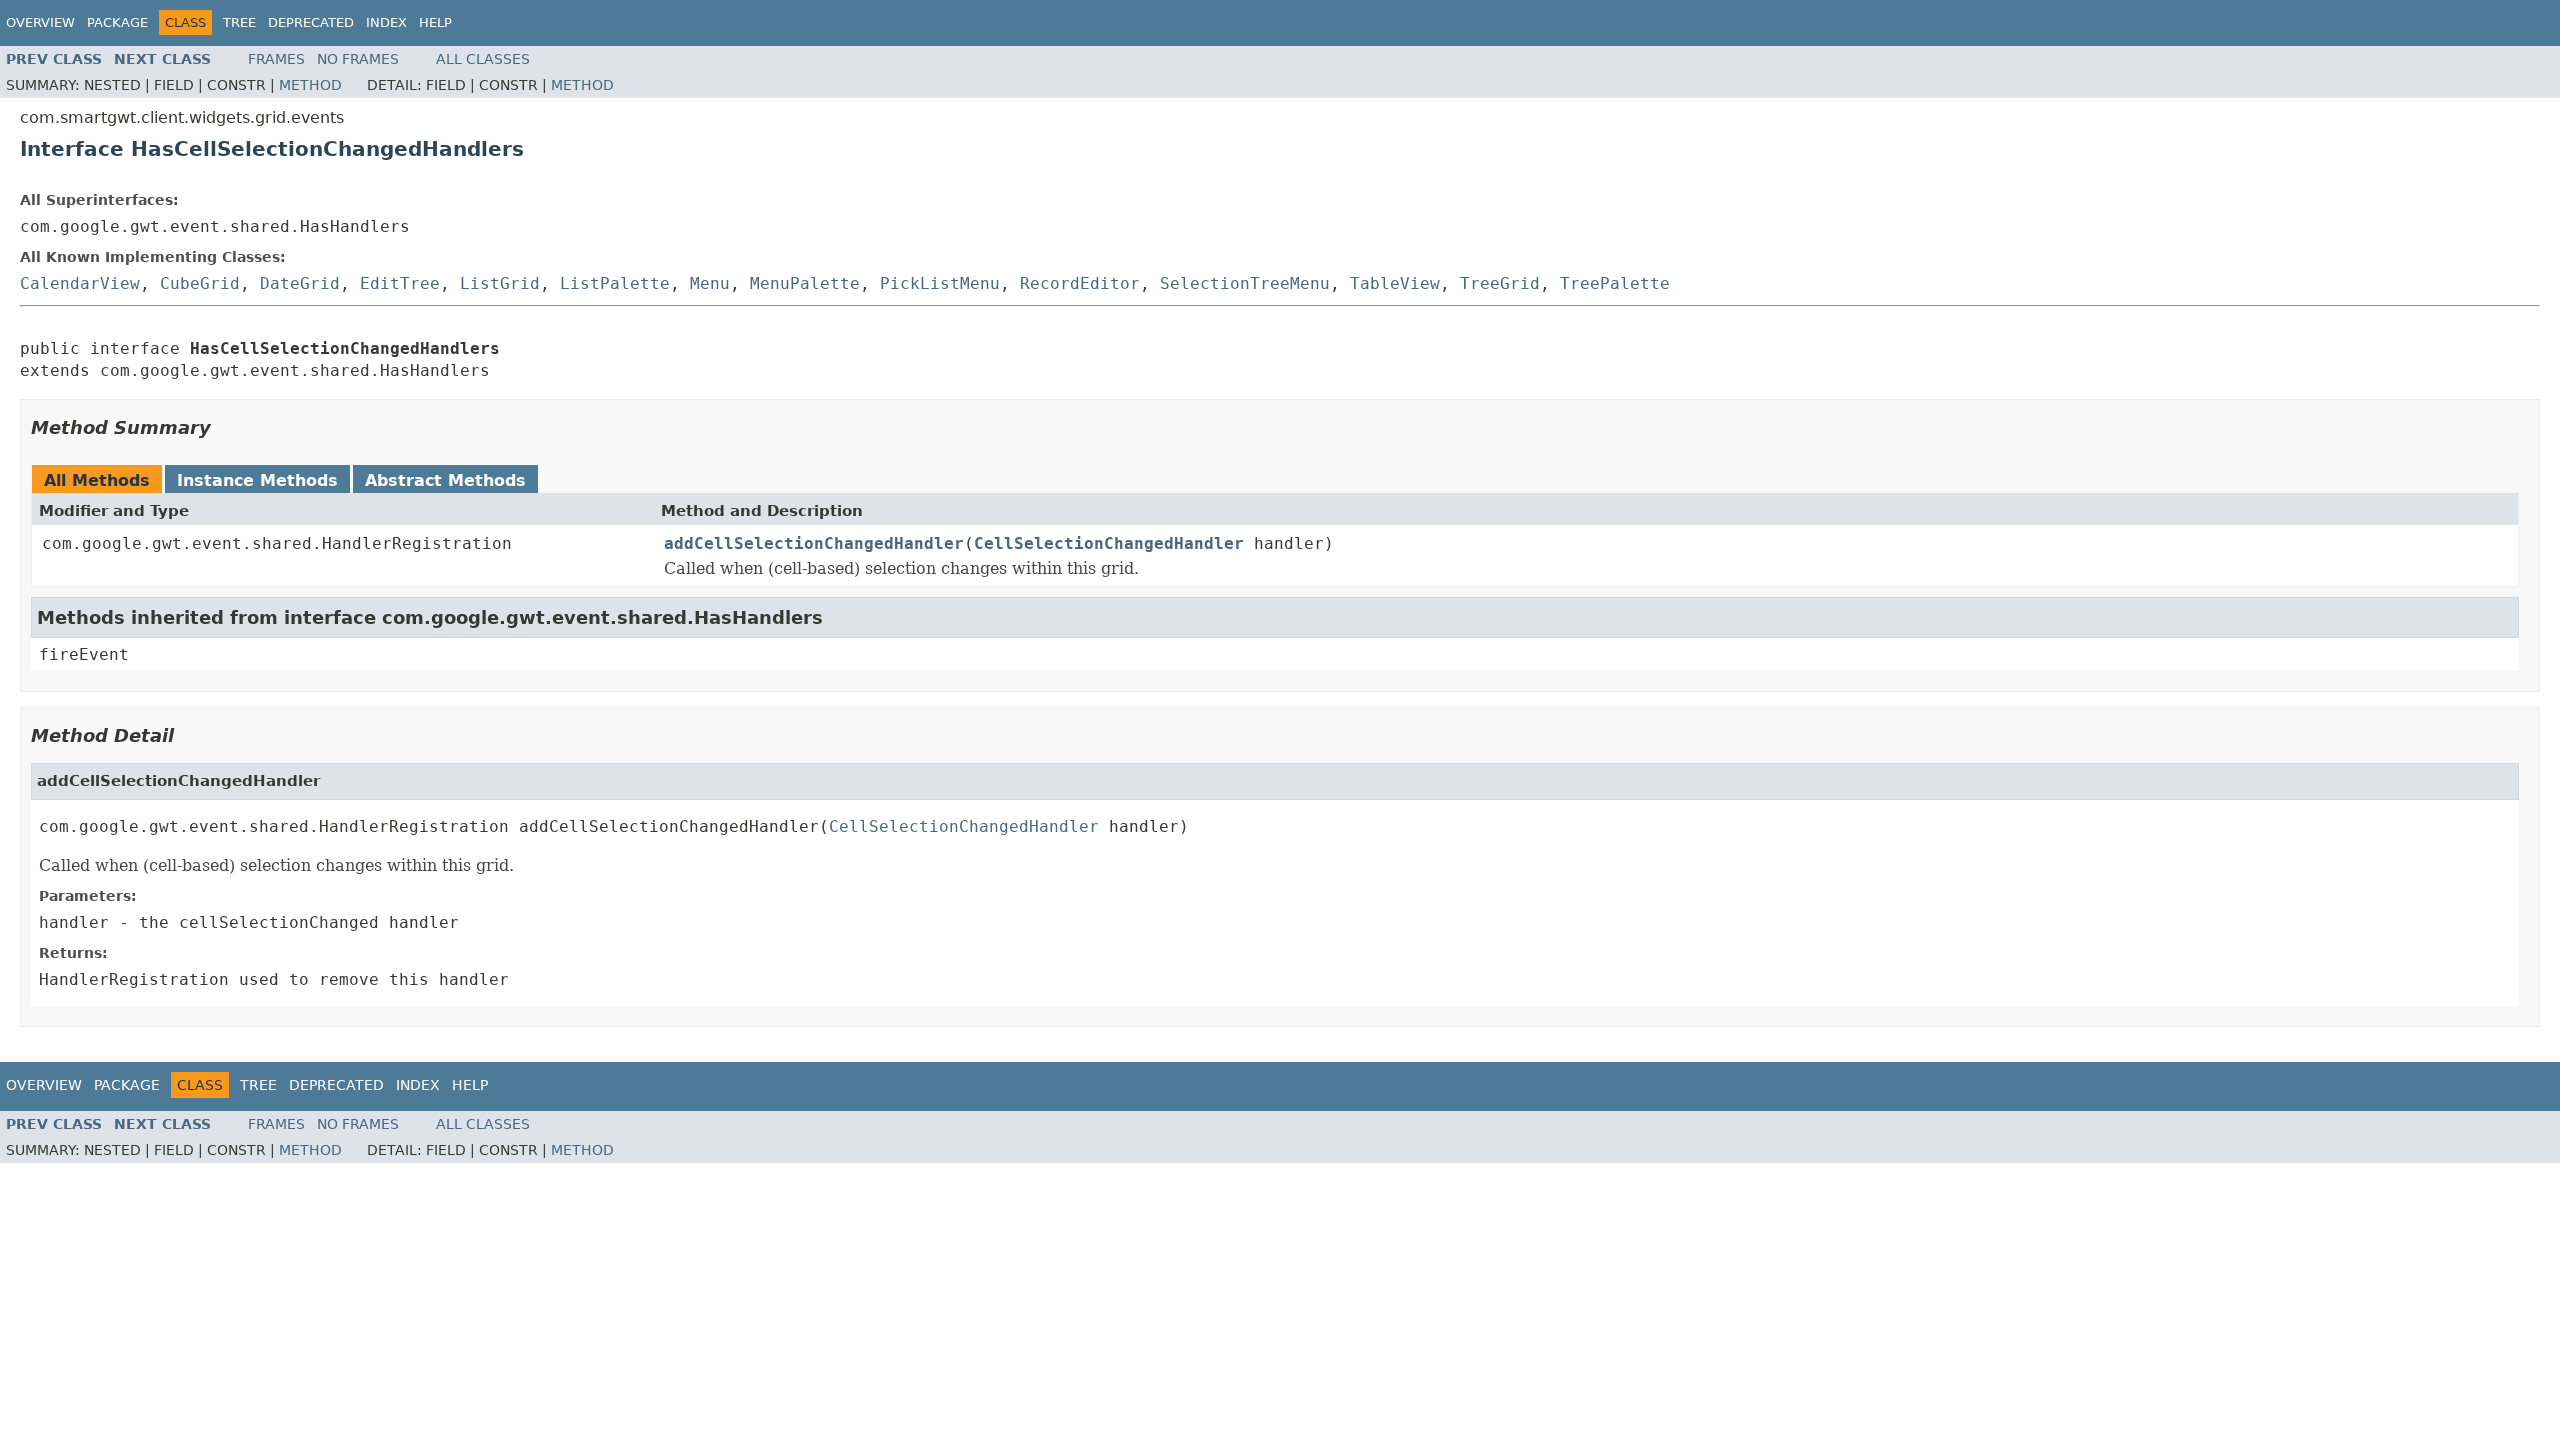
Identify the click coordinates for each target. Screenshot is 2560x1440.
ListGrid (500, 283)
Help (435, 22)
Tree (239, 22)
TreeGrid (1500, 283)
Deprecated (311, 22)
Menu (710, 283)
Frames (276, 59)
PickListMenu (940, 283)
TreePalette (1615, 283)
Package (117, 22)
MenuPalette (805, 283)
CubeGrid (200, 283)
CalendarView (80, 283)
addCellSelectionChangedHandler (814, 543)
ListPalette (615, 283)
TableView (1395, 283)
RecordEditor (1080, 283)
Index (386, 22)
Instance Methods (257, 480)
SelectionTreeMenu (1245, 283)
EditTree (400, 283)
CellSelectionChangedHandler (1109, 543)
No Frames (358, 59)
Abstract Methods (445, 480)
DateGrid (300, 283)
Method (310, 85)
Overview (40, 22)
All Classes (483, 59)
